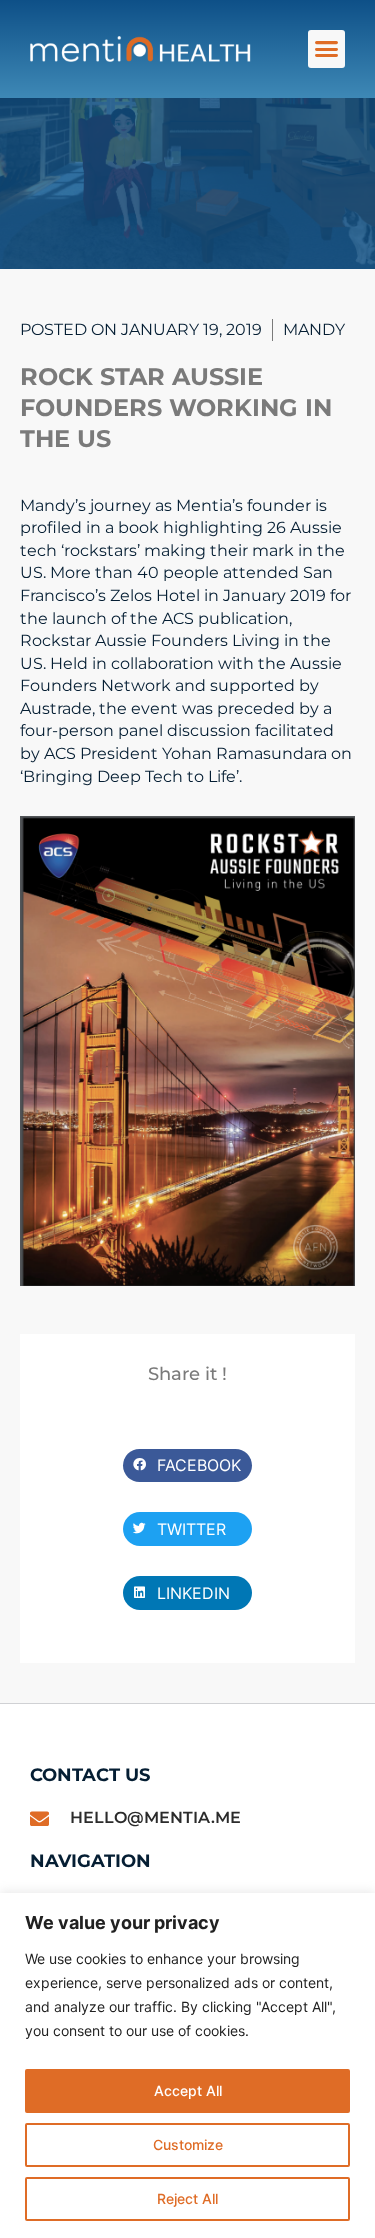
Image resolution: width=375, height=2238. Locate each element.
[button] (327, 49)
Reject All (187, 2198)
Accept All (188, 2090)
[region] (187, 2065)
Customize (188, 2144)
